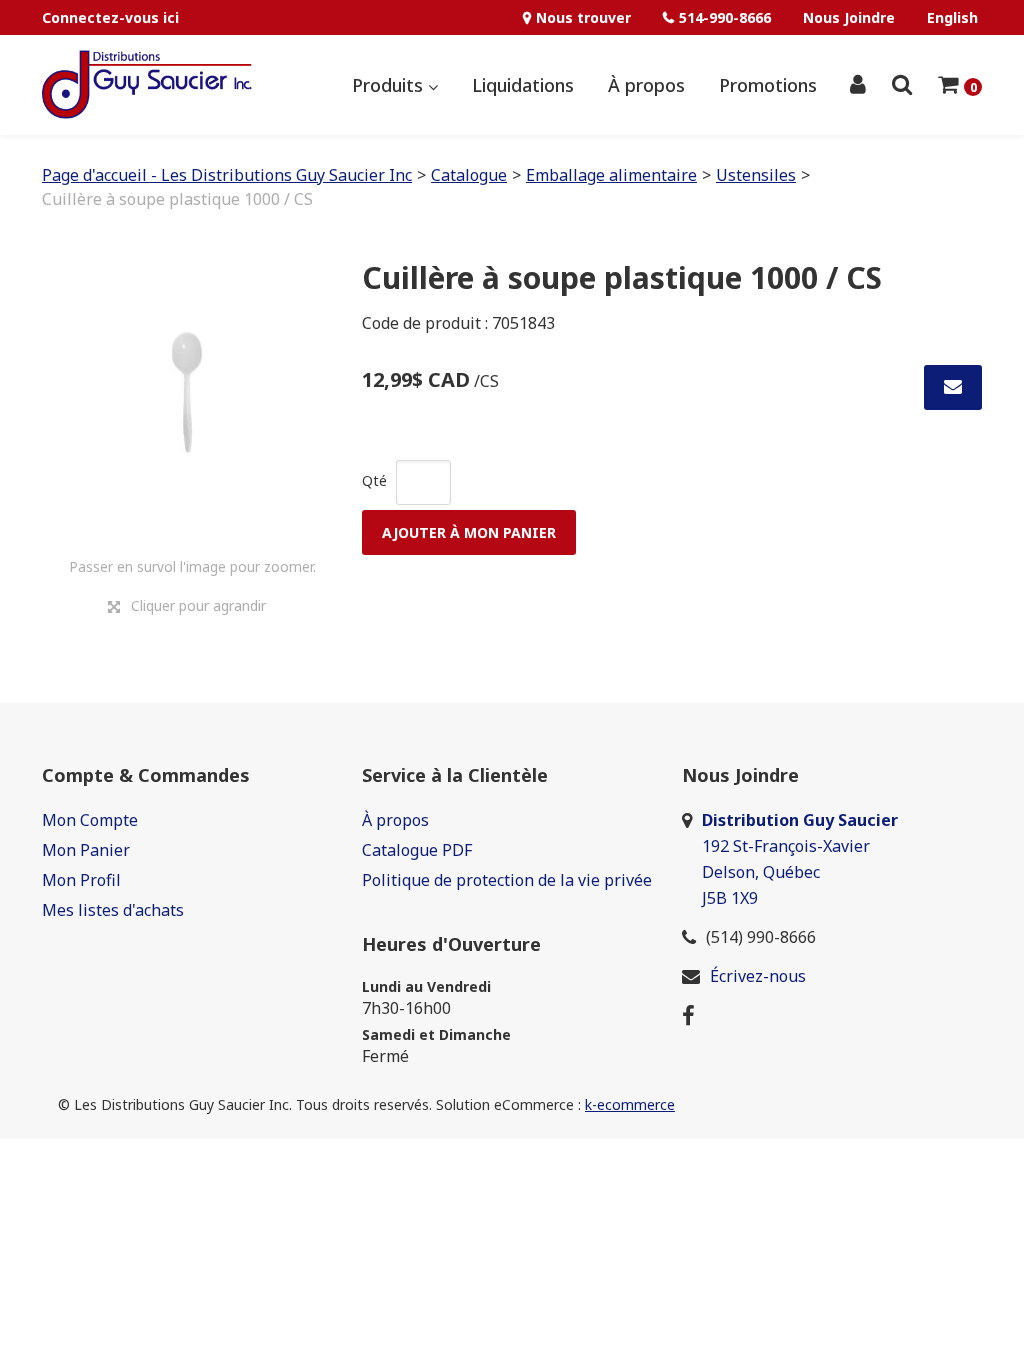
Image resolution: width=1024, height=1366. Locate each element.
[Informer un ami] (953, 387)
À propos (646, 85)
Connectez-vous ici (110, 17)
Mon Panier (86, 850)
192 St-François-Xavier (786, 846)
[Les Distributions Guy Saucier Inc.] (147, 84)
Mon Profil (81, 880)
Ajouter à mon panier (469, 532)
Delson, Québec (761, 872)
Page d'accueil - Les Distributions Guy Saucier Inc (227, 175)
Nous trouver (583, 17)
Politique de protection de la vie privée (507, 880)
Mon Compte (90, 820)
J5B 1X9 (732, 898)
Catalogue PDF (417, 850)
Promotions (768, 85)
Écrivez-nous (758, 976)
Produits (390, 85)
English (952, 17)
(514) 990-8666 (761, 937)
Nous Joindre (849, 17)
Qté (374, 480)
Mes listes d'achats (113, 910)
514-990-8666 (725, 17)
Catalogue (469, 175)
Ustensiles (756, 175)
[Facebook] (688, 1015)
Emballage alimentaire (611, 175)
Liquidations (523, 85)
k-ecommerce (630, 1104)
